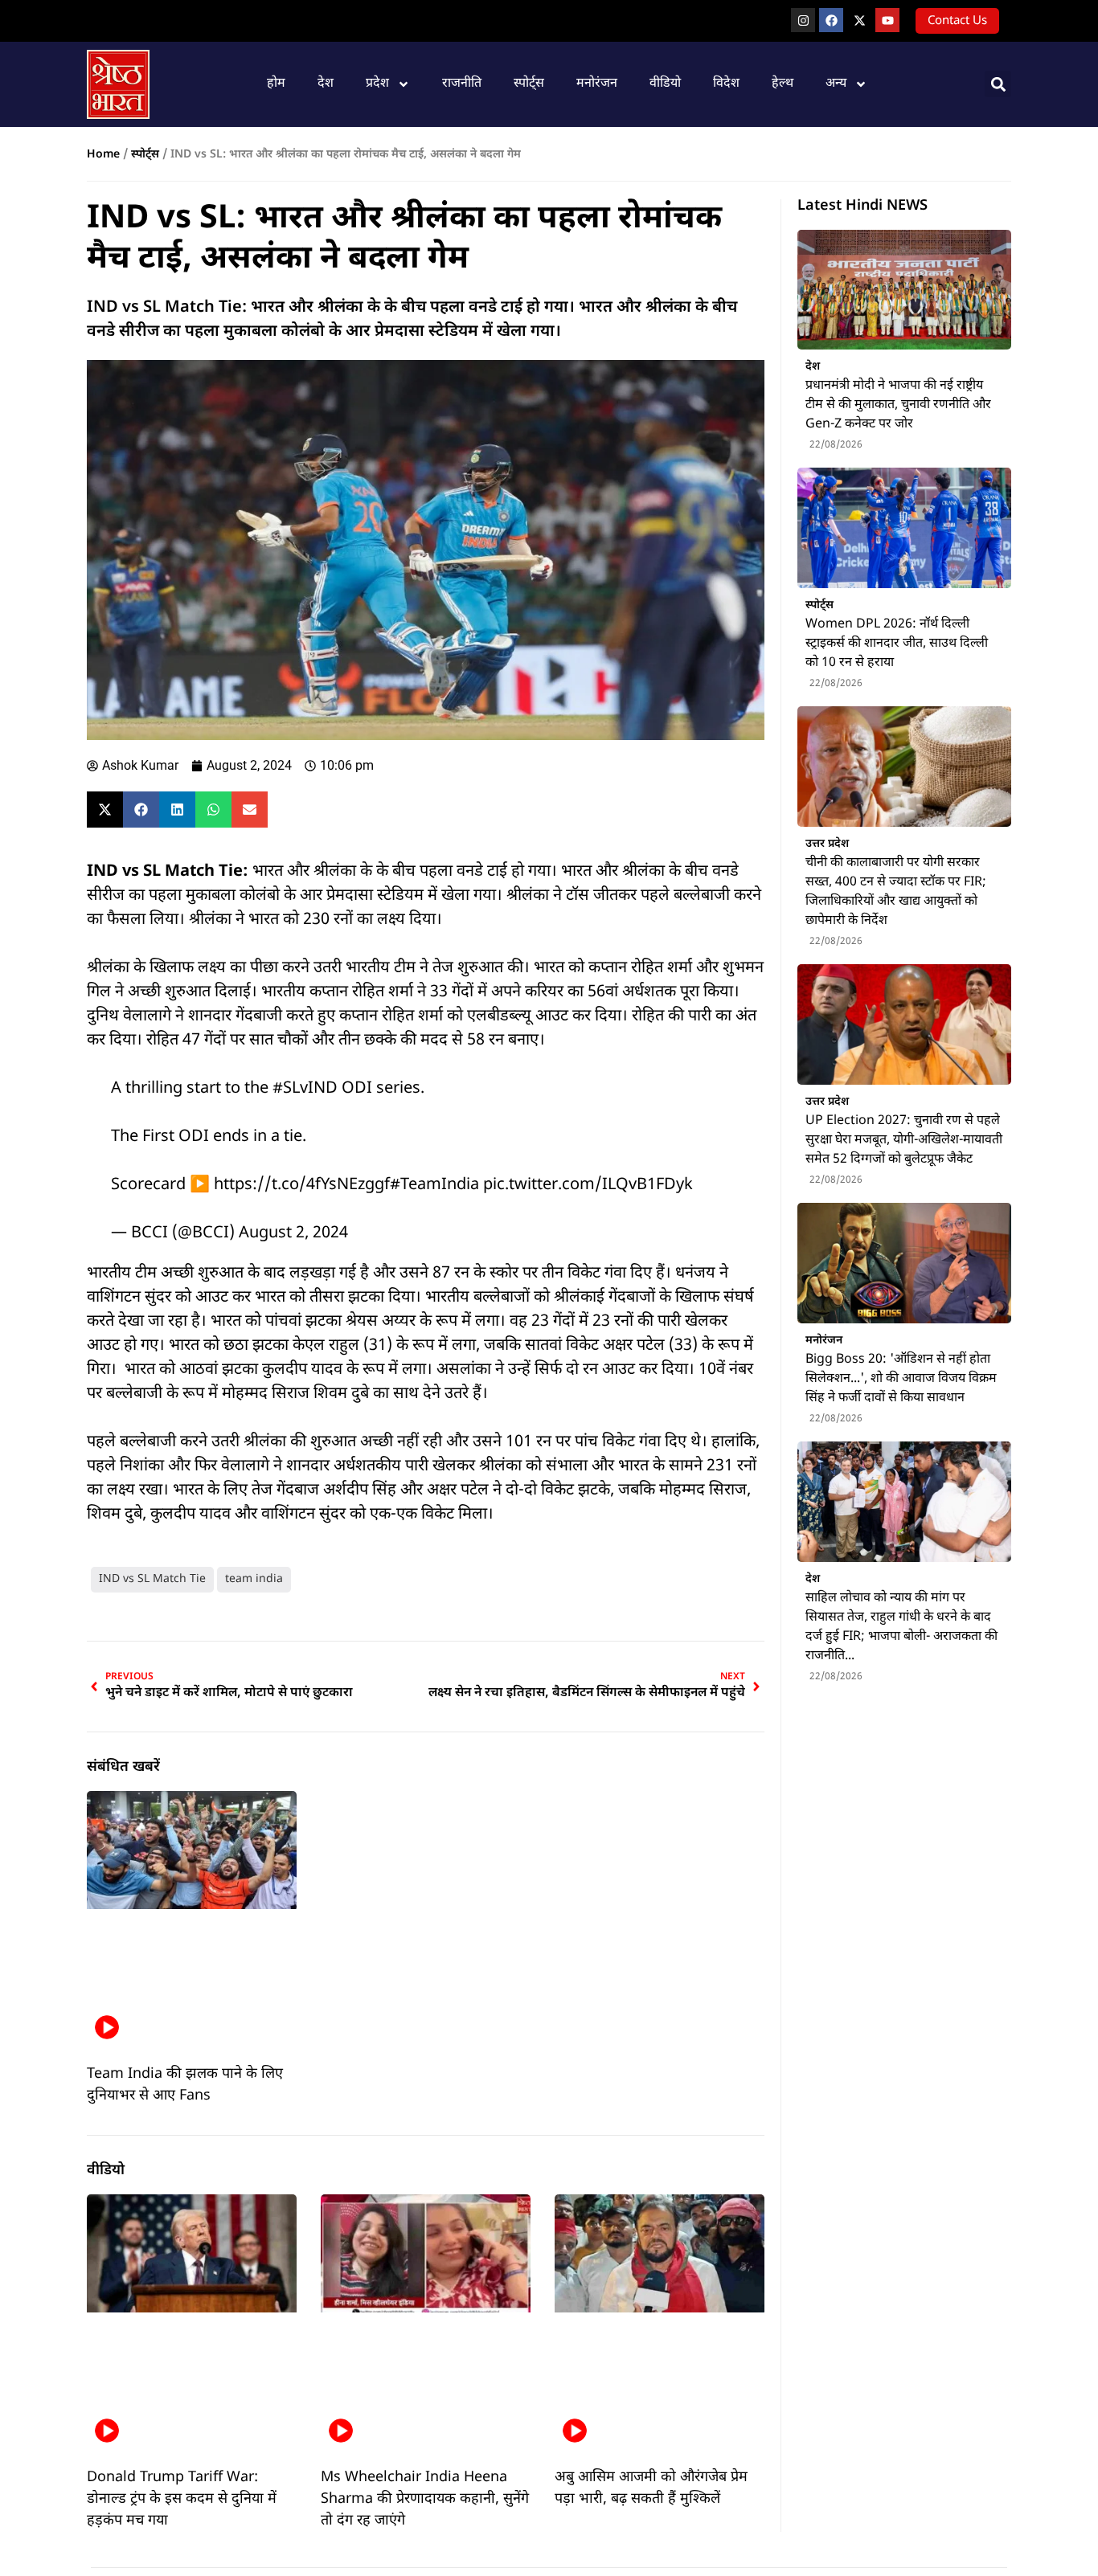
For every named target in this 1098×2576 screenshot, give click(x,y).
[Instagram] (803, 20)
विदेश (726, 84)
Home (103, 155)
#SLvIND (305, 1089)
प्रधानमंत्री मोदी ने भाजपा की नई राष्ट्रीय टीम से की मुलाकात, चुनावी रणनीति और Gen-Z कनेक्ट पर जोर (898, 405)
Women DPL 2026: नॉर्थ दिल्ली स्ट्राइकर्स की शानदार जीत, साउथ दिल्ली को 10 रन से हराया (897, 644)
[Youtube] (887, 20)
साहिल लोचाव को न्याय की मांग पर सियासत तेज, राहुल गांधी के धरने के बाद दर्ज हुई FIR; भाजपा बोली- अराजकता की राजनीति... (901, 1627)
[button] (998, 84)
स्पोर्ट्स (529, 84)
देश (326, 84)
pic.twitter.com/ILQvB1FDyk (588, 1185)
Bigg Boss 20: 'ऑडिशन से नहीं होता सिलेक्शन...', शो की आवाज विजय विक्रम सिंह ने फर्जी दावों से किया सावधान (901, 1379)
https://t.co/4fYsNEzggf (302, 1185)
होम (276, 84)
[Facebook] (831, 20)
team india (254, 1579)
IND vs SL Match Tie (152, 1579)
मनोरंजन (597, 84)
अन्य (836, 84)
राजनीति (462, 84)
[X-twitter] (859, 20)
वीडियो (665, 84)
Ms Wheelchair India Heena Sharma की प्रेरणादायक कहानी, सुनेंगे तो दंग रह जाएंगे (425, 2499)
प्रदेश (377, 84)
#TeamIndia (434, 1185)
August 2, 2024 (293, 1233)
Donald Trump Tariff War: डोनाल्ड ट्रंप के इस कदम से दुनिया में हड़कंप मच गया (182, 2499)
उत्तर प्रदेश (827, 843)
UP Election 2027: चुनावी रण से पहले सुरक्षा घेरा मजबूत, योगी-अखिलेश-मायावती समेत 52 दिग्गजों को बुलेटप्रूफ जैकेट (904, 1141)
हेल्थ (783, 84)
